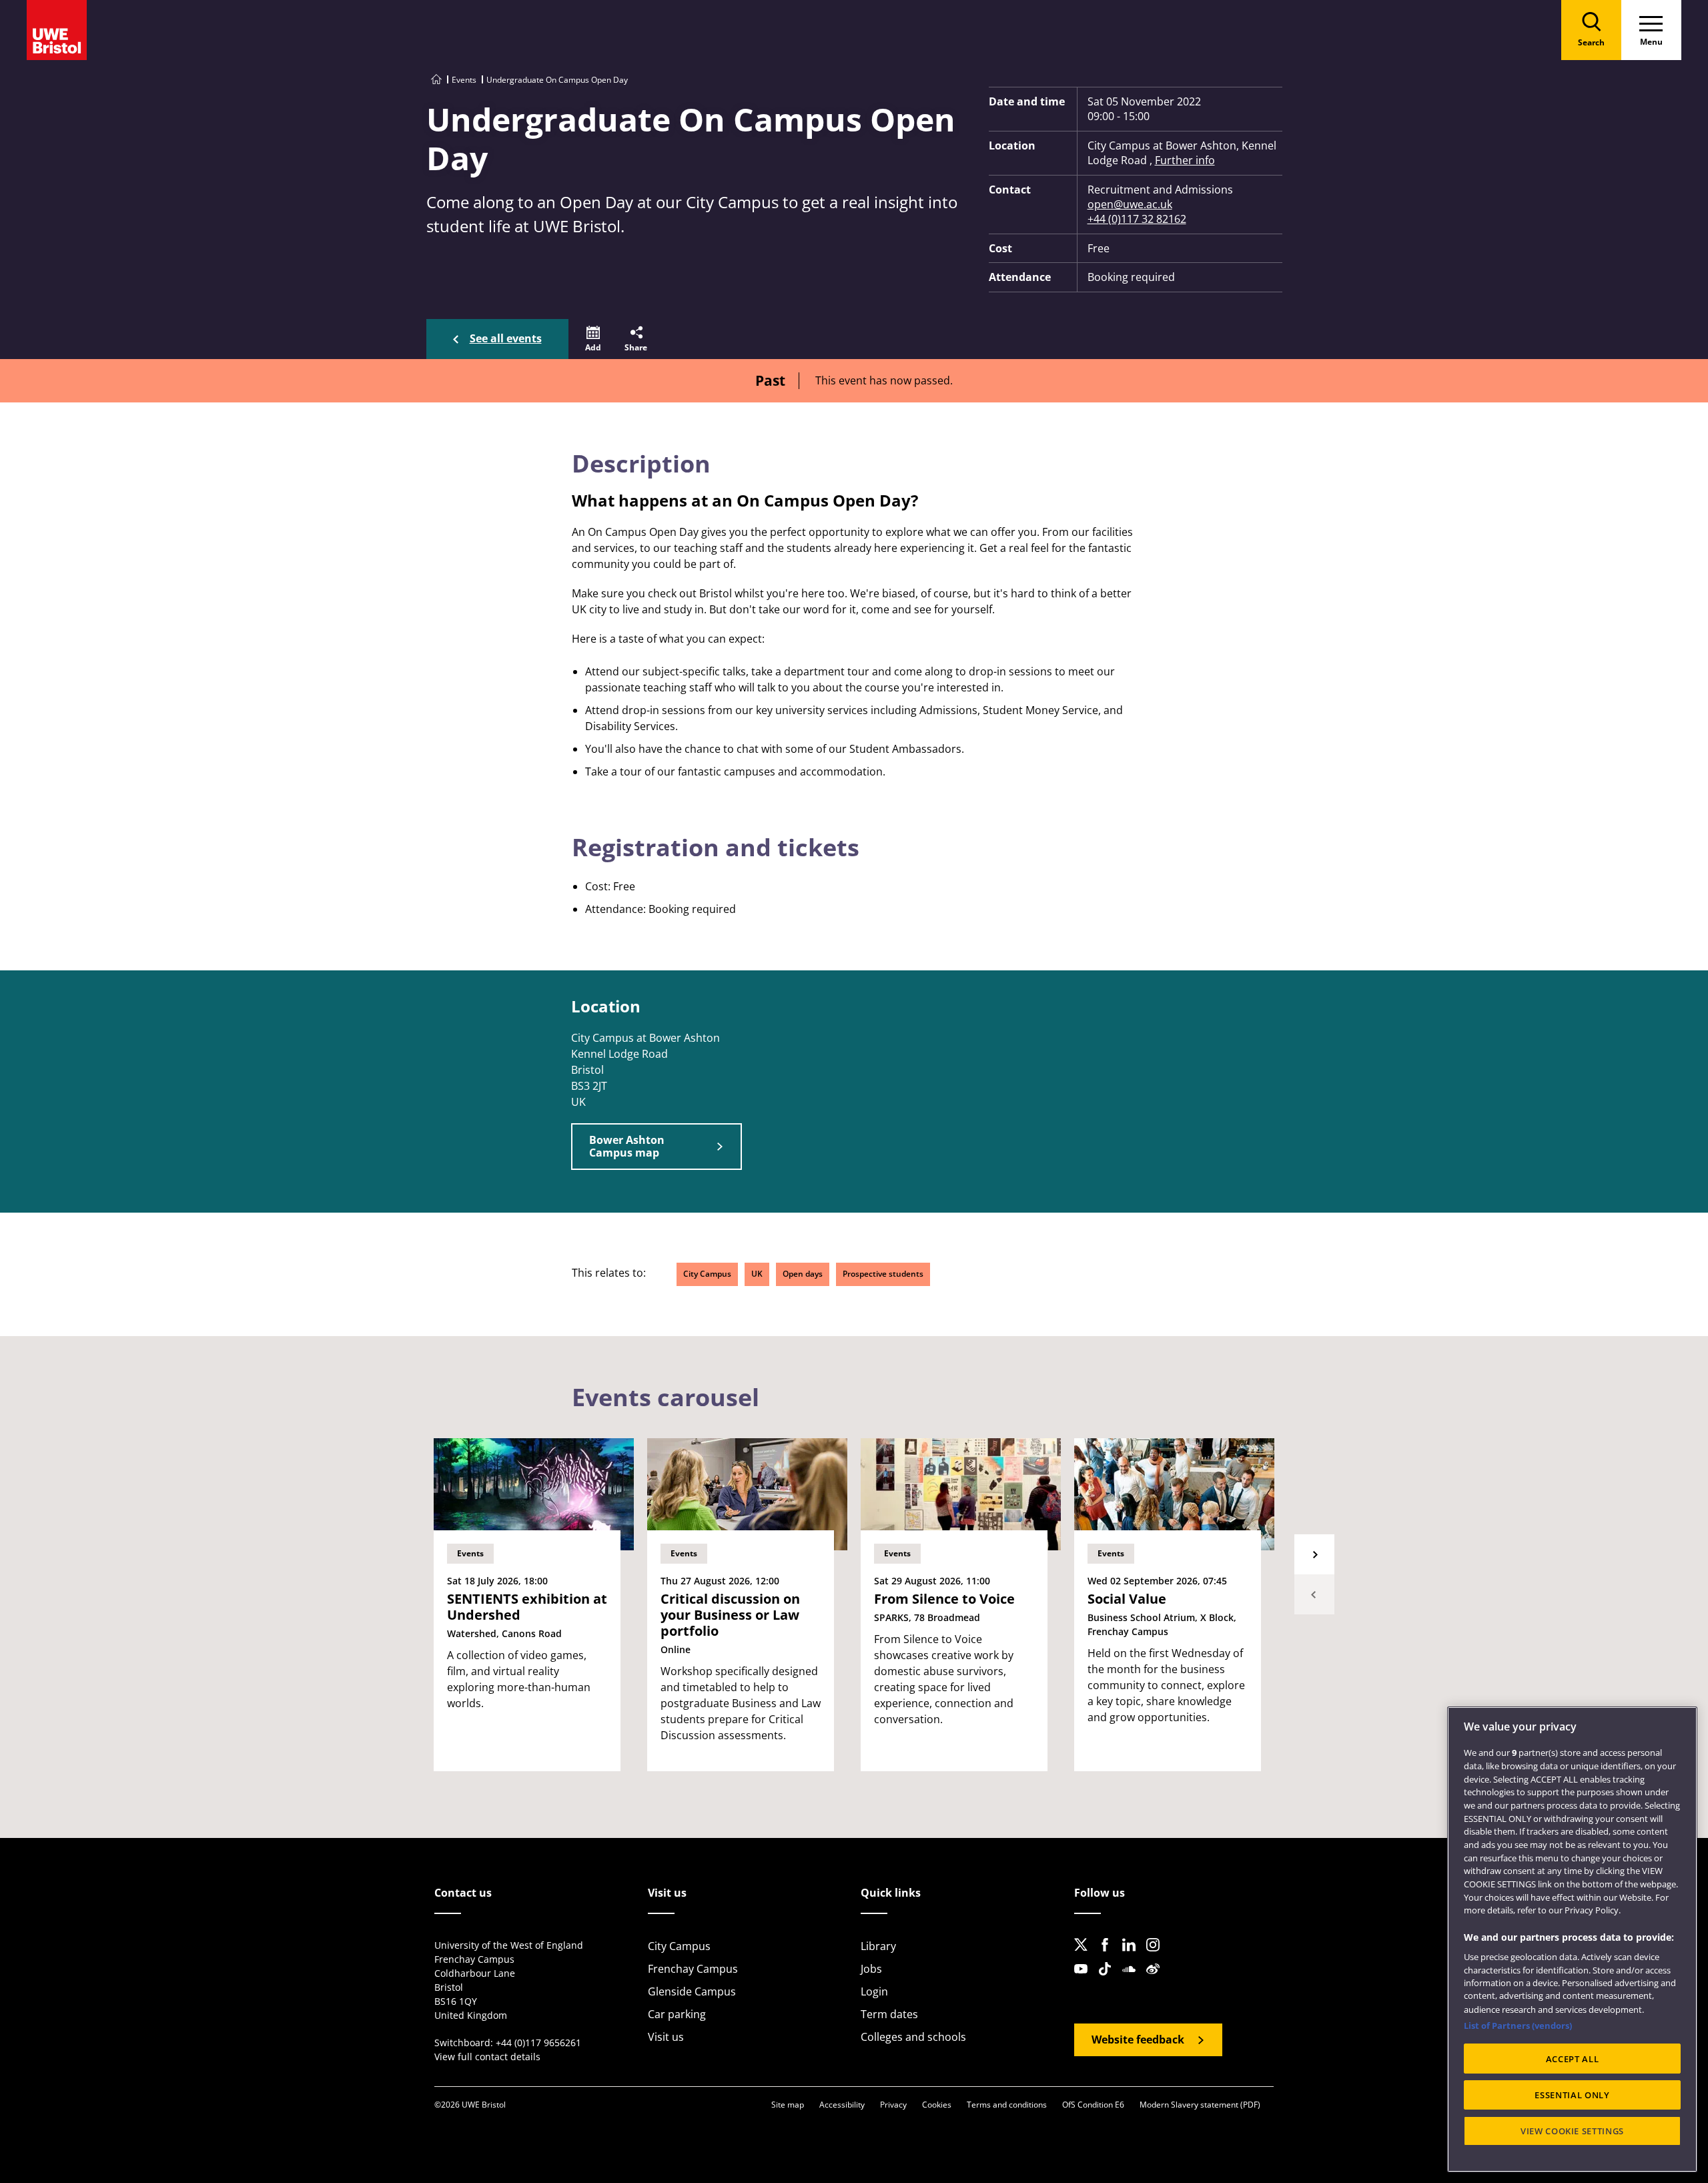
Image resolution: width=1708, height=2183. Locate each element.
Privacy (893, 2105)
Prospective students (883, 1274)
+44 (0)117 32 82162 (1137, 219)
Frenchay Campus (693, 1969)
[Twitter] (1085, 1955)
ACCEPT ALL (1573, 2059)
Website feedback (1138, 2040)
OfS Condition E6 (1093, 2105)
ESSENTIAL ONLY (1572, 2095)
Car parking (677, 2014)
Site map (788, 2105)
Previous (1314, 1594)
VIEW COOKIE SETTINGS (1572, 2131)
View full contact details (487, 2057)
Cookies (937, 2105)
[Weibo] (1157, 1979)
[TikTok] (1109, 1979)
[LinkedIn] (1133, 1955)
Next (1314, 1554)
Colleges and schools (913, 2037)
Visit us (666, 2037)
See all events (506, 338)
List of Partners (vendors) (1518, 2025)
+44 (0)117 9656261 (538, 2043)
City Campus (707, 1274)
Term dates (889, 2014)
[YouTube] (1085, 1979)
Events (464, 80)
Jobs (871, 1969)
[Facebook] (1109, 1955)
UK (757, 1274)
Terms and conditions (1007, 2105)
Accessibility (842, 2105)
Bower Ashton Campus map (627, 1146)
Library (878, 1946)
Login (874, 1991)
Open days (803, 1274)
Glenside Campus (692, 1991)
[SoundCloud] (1133, 1979)
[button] (593, 339)
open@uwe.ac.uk (1130, 204)
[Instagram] (1157, 1955)
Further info (1185, 160)
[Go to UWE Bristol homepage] (436, 80)
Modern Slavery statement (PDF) (1200, 2105)
